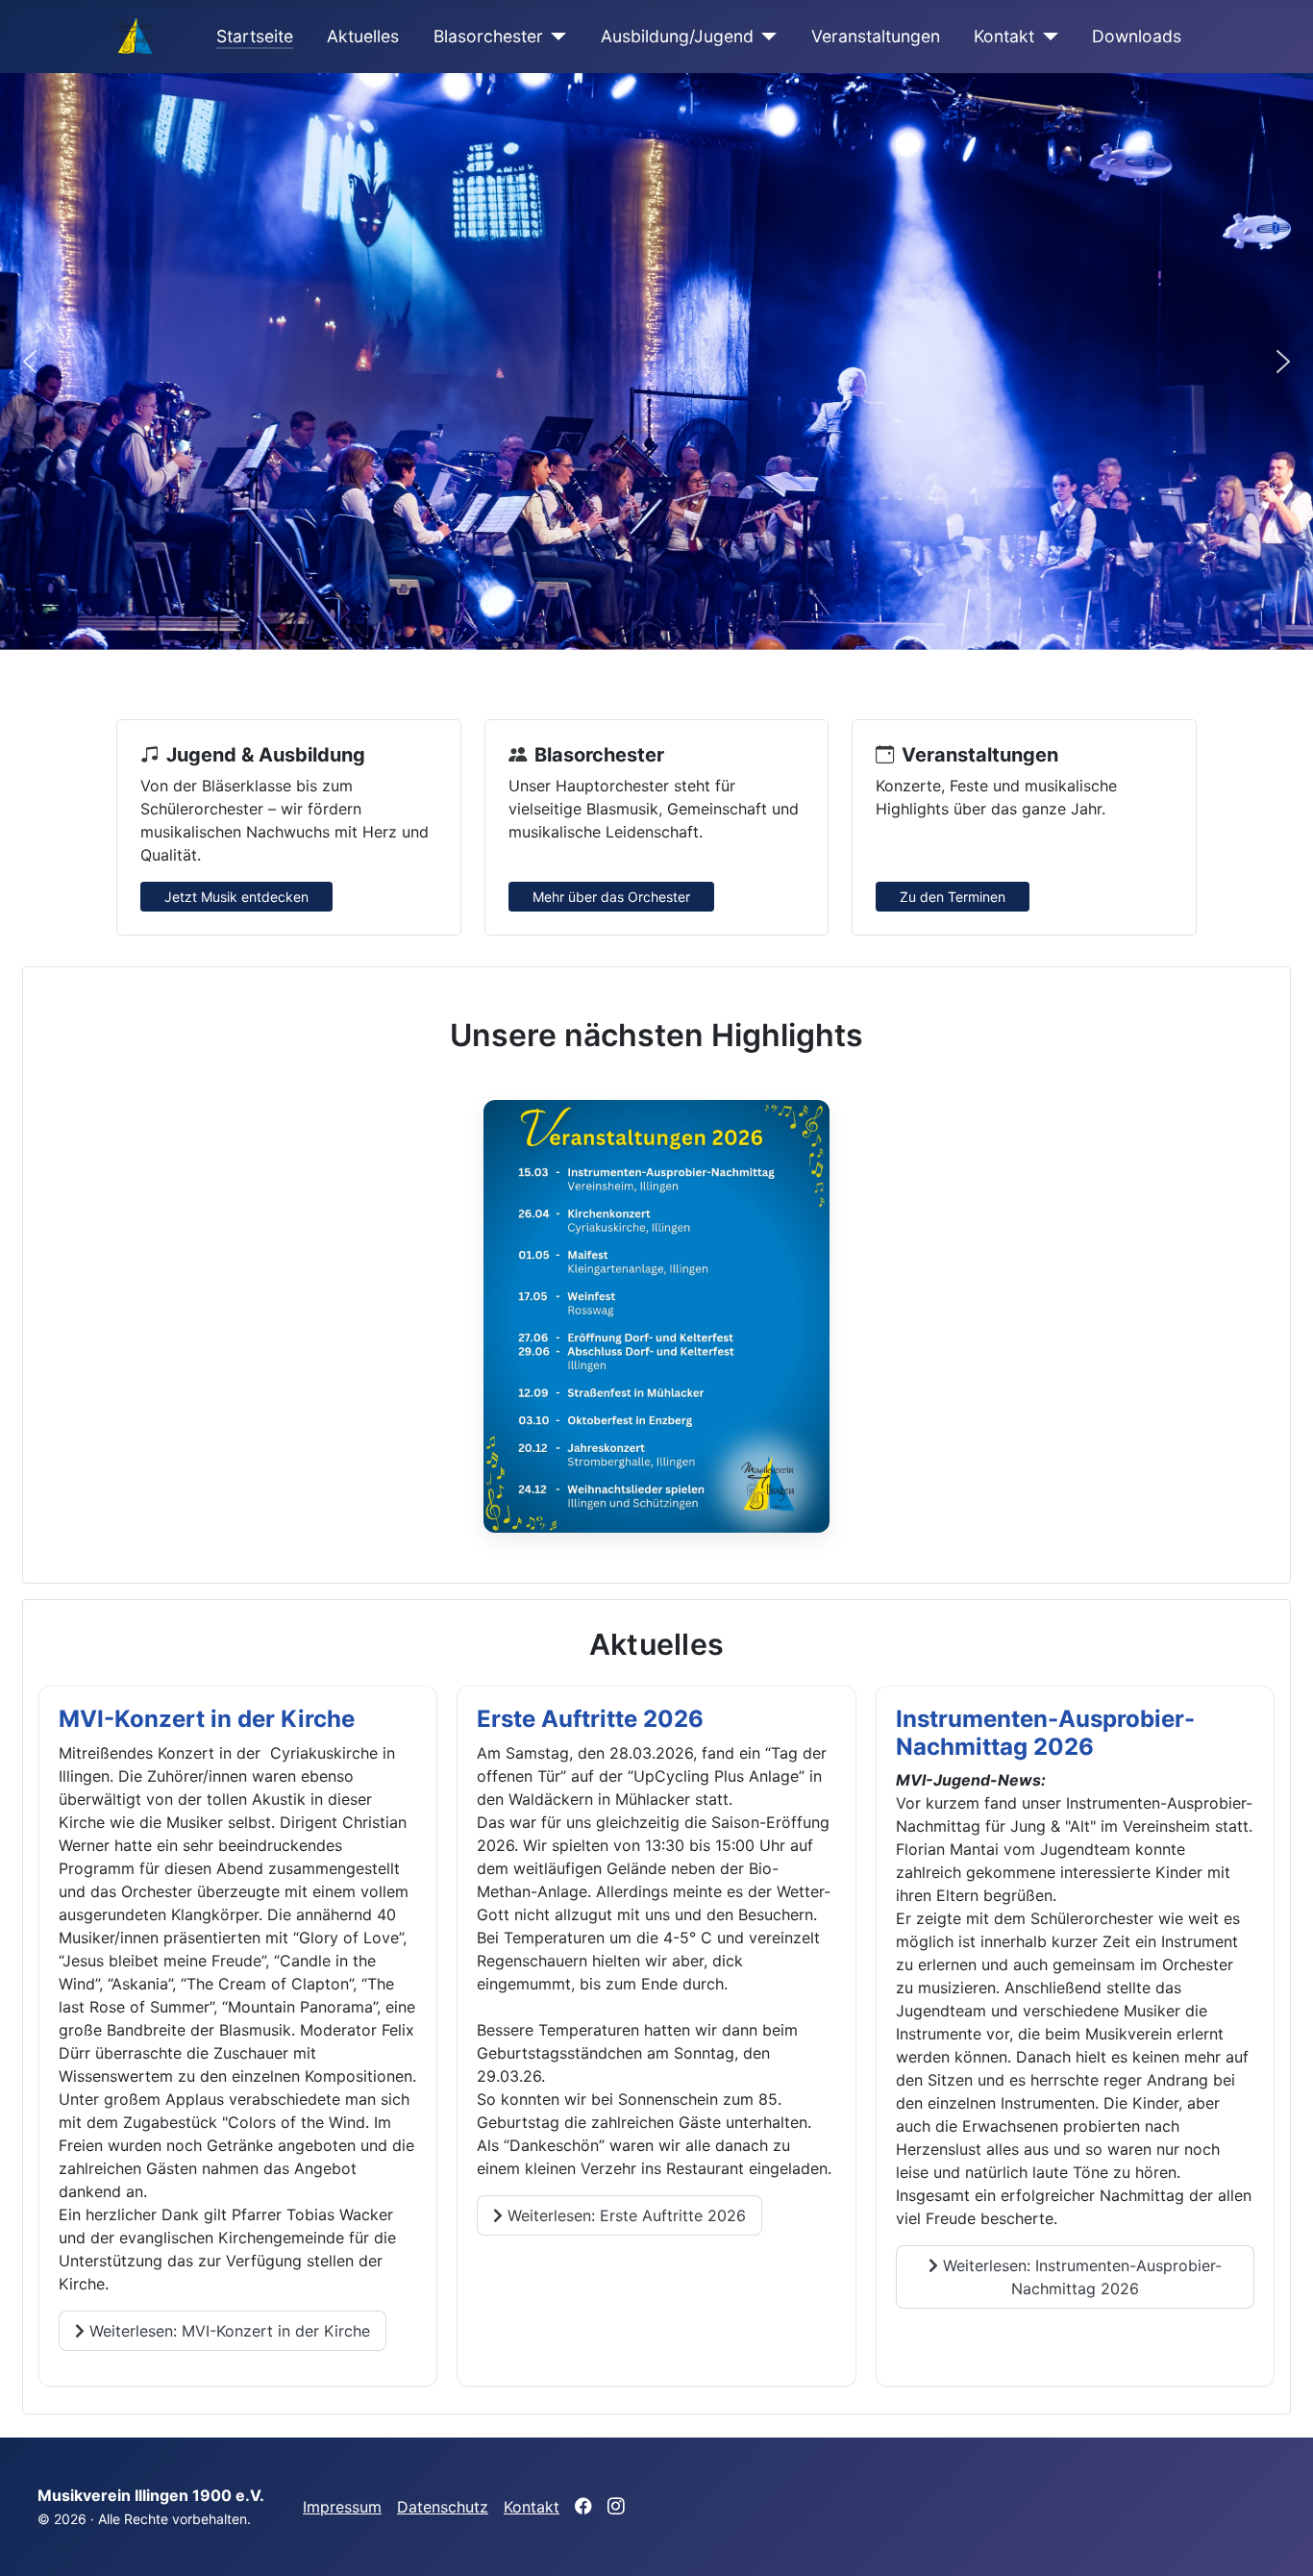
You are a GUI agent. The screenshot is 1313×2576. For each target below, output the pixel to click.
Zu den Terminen (953, 897)
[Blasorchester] (555, 37)
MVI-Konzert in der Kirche (207, 1719)
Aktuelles (363, 36)
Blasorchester (488, 36)
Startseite (255, 36)
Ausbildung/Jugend (677, 36)
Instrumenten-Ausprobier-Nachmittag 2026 (1045, 1733)
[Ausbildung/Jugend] (766, 37)
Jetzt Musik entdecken (236, 897)
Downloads (1137, 36)
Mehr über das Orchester (611, 897)
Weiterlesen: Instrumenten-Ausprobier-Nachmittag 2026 (1080, 2277)
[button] (30, 362)
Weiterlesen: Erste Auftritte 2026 (624, 2215)
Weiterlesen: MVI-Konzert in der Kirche (227, 2331)
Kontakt (1004, 36)
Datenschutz (443, 2507)
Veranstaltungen (876, 36)
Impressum (342, 2507)
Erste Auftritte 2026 (590, 1719)
